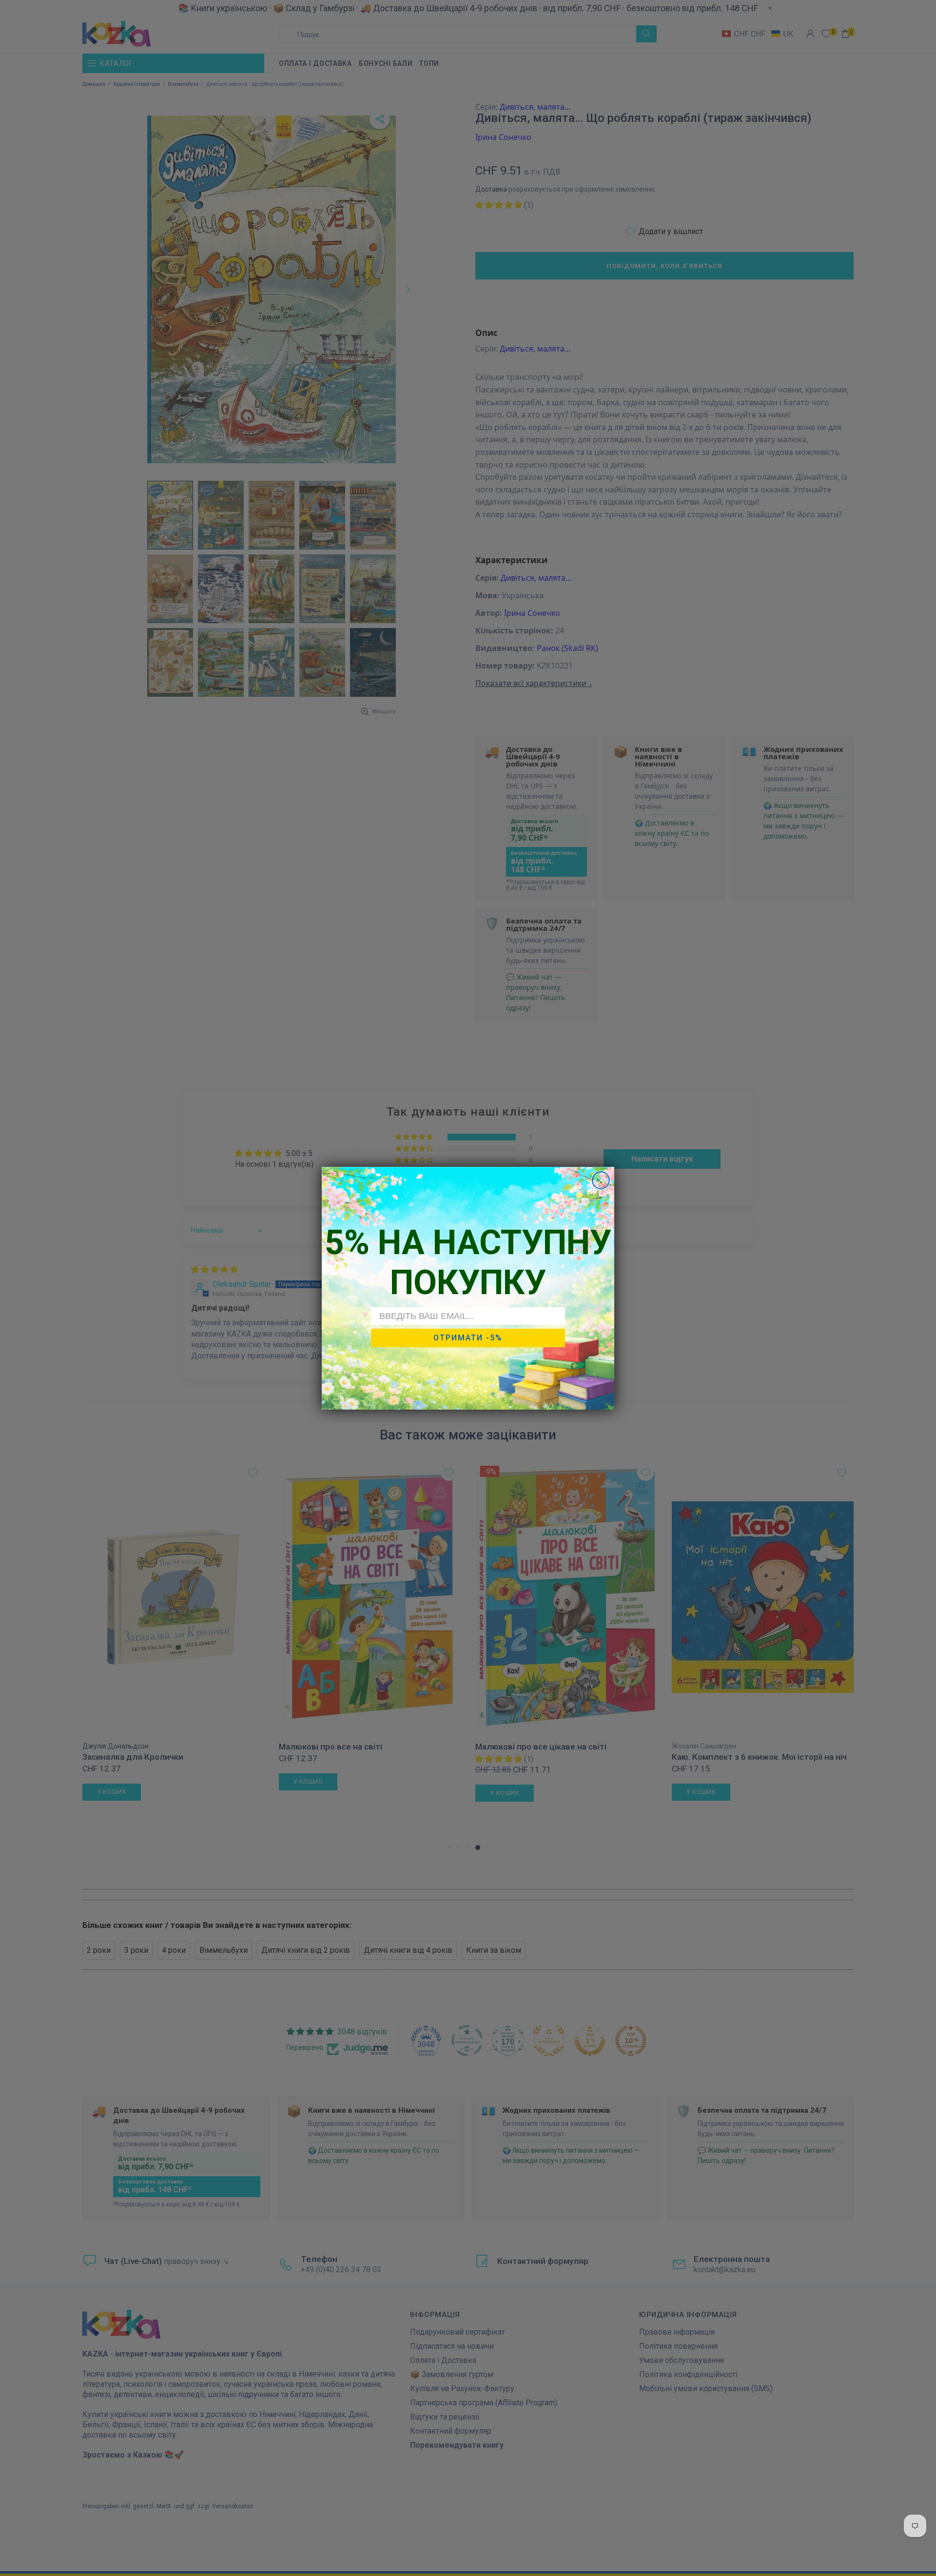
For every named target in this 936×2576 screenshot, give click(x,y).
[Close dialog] (601, 1180)
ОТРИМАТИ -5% (468, 1338)
